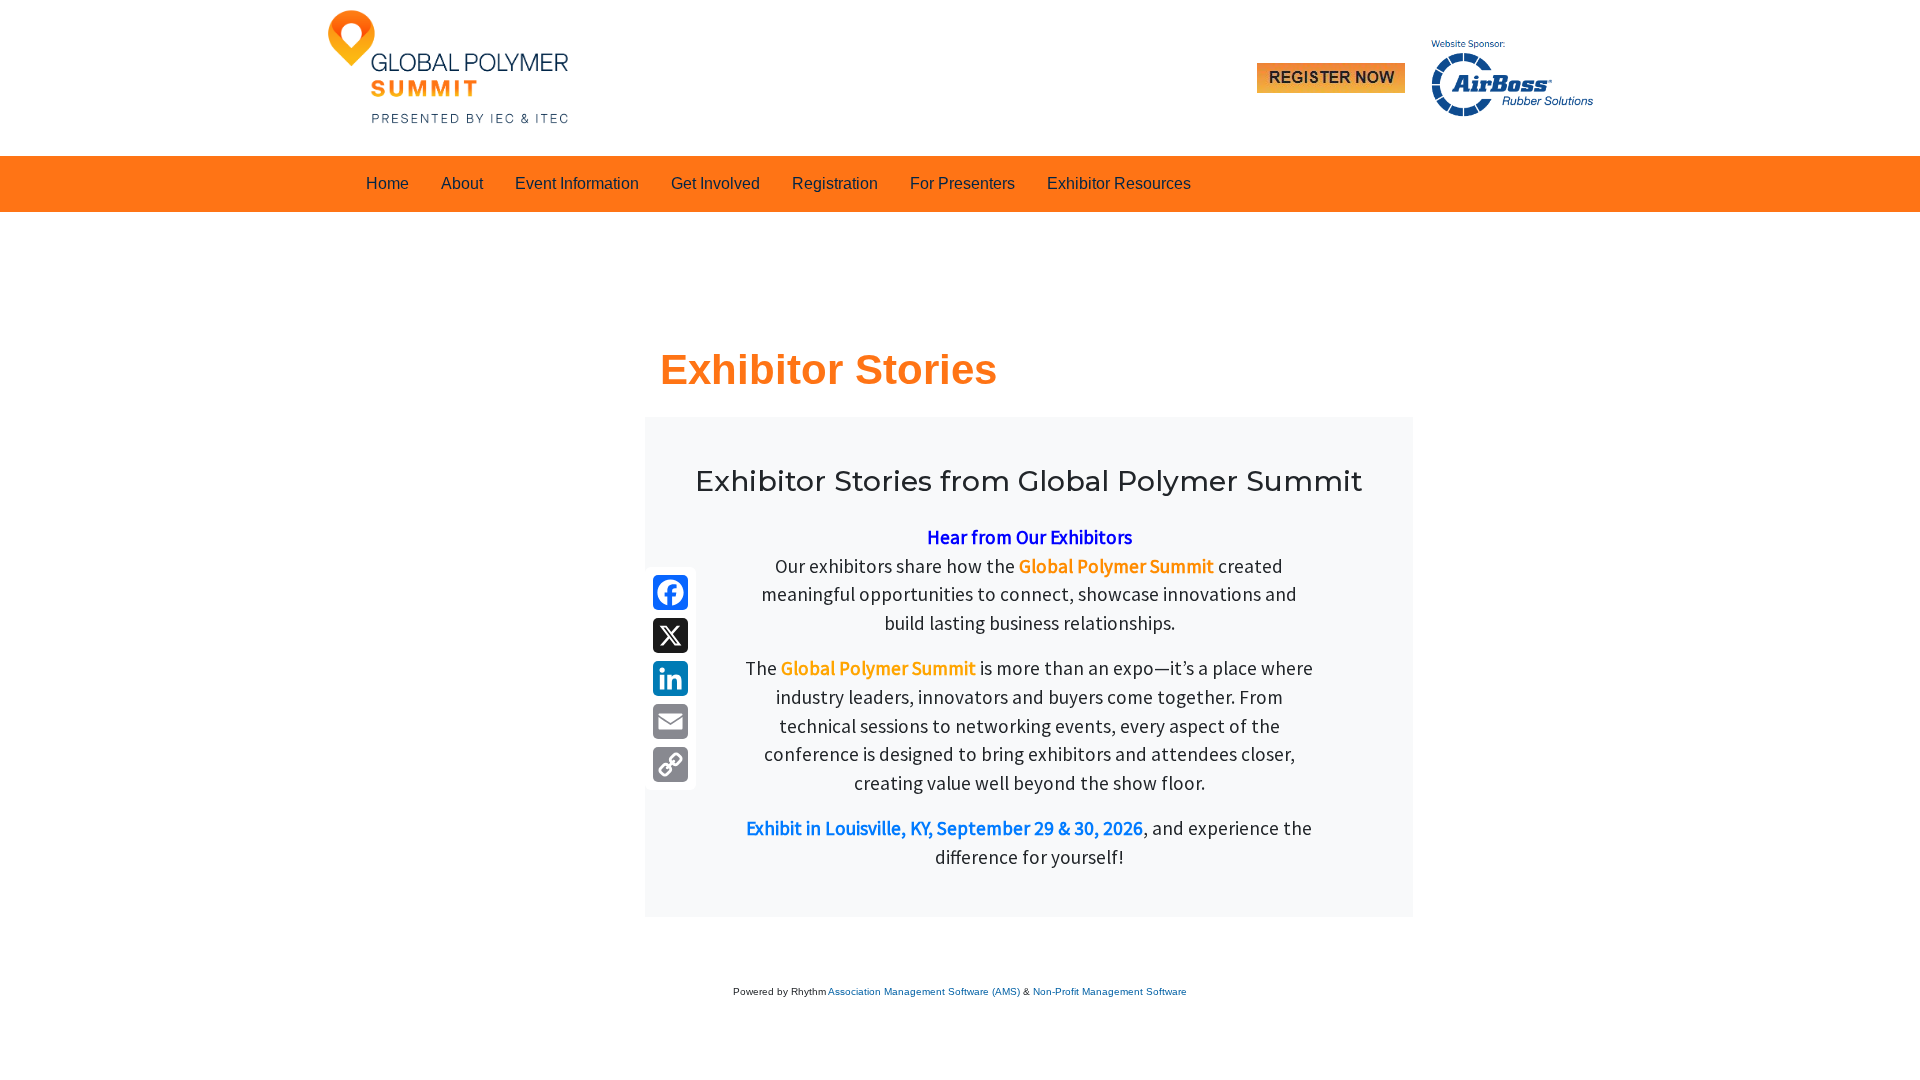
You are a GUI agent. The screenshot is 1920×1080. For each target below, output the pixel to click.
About (462, 183)
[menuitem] (387, 184)
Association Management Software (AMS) (924, 991)
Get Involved (715, 183)
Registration (835, 183)
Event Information (577, 183)
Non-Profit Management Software (1110, 991)
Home (387, 183)
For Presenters (962, 183)
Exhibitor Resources (1119, 183)
